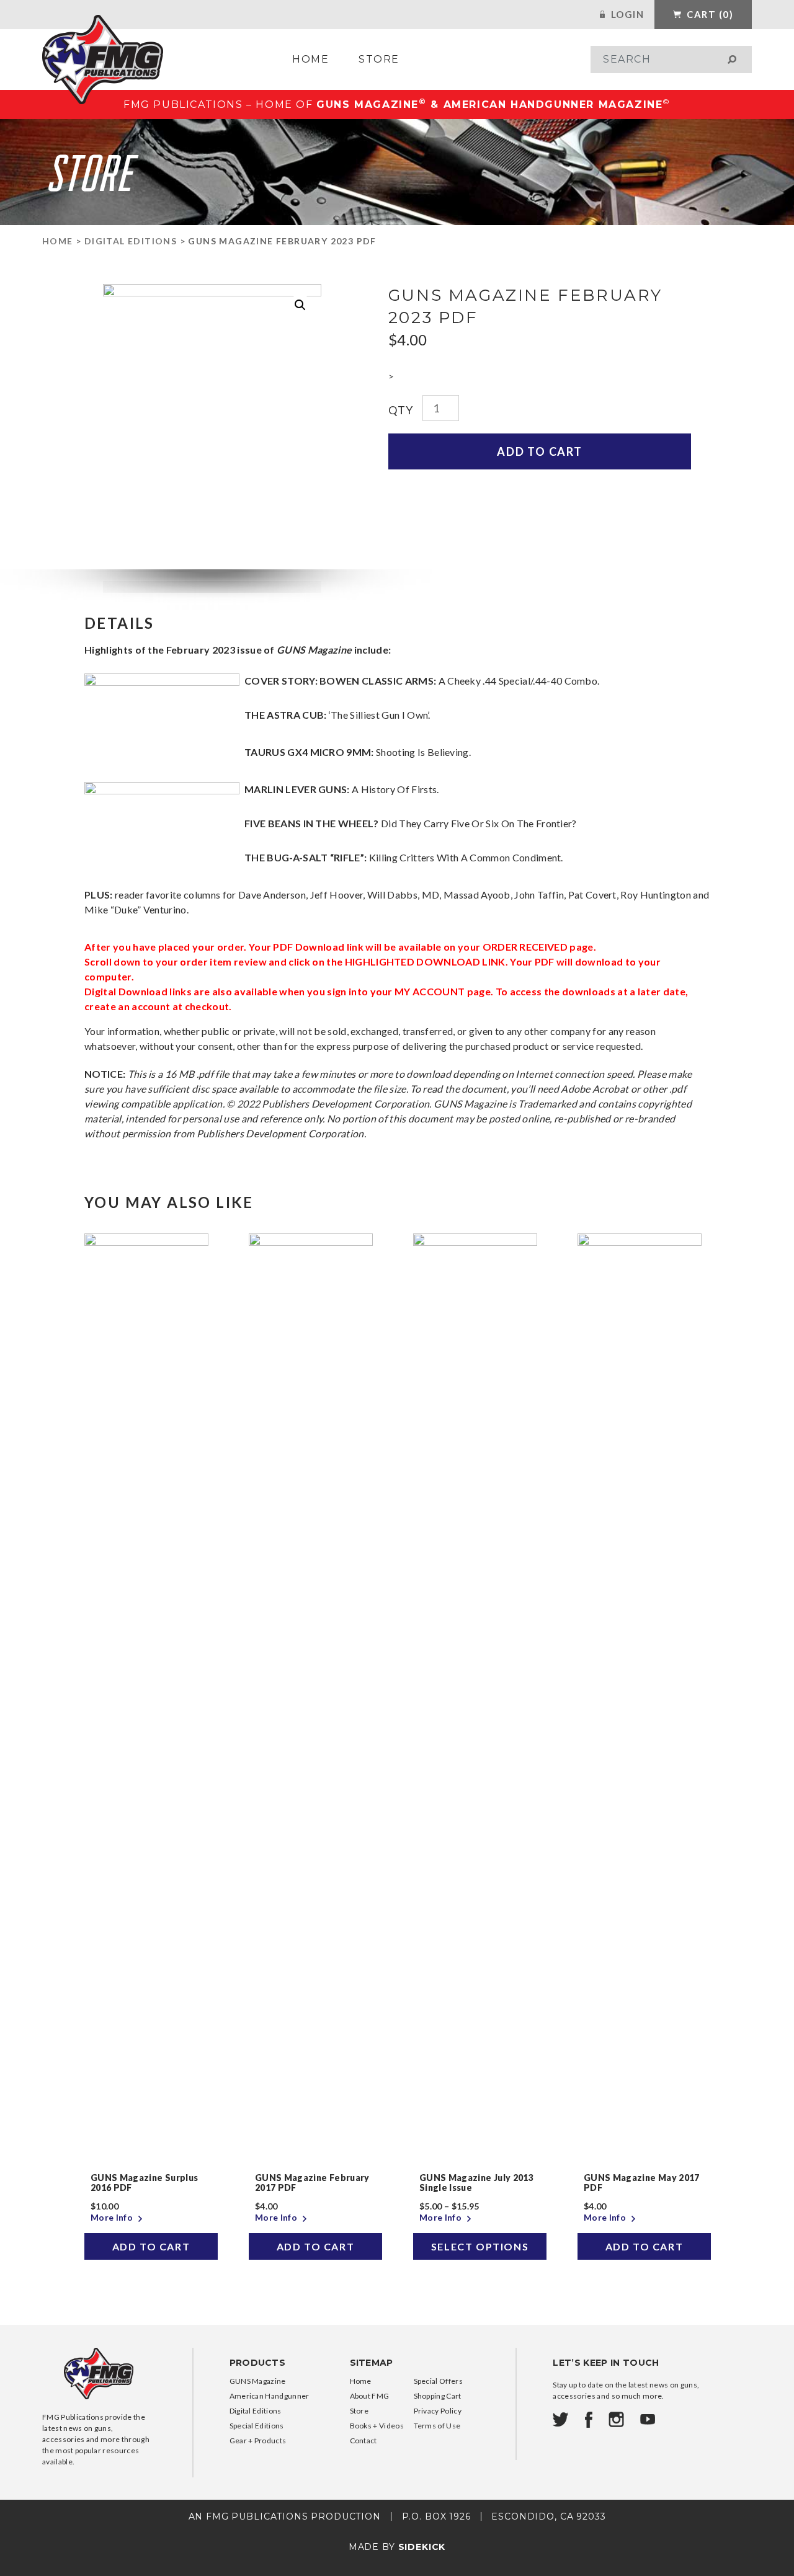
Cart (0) (709, 14)
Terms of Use (437, 2426)
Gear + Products (258, 2441)
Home (310, 59)
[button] (300, 305)
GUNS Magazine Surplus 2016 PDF (144, 2183)
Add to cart (540, 451)
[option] (151, 1747)
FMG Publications (103, 60)
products (258, 2363)
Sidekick (422, 2547)
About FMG (370, 2396)
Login (626, 14)
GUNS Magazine (258, 2381)
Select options (480, 2246)
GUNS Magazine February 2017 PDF (312, 2183)
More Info (113, 2217)
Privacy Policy (438, 2411)
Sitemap (372, 2363)
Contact (364, 2441)
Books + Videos (377, 2426)
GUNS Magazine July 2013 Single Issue (476, 2183)
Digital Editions (131, 241)
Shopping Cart (438, 2396)
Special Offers (438, 2381)
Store (379, 59)
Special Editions (257, 2426)
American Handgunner (270, 2396)
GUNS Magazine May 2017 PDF (642, 2183)
